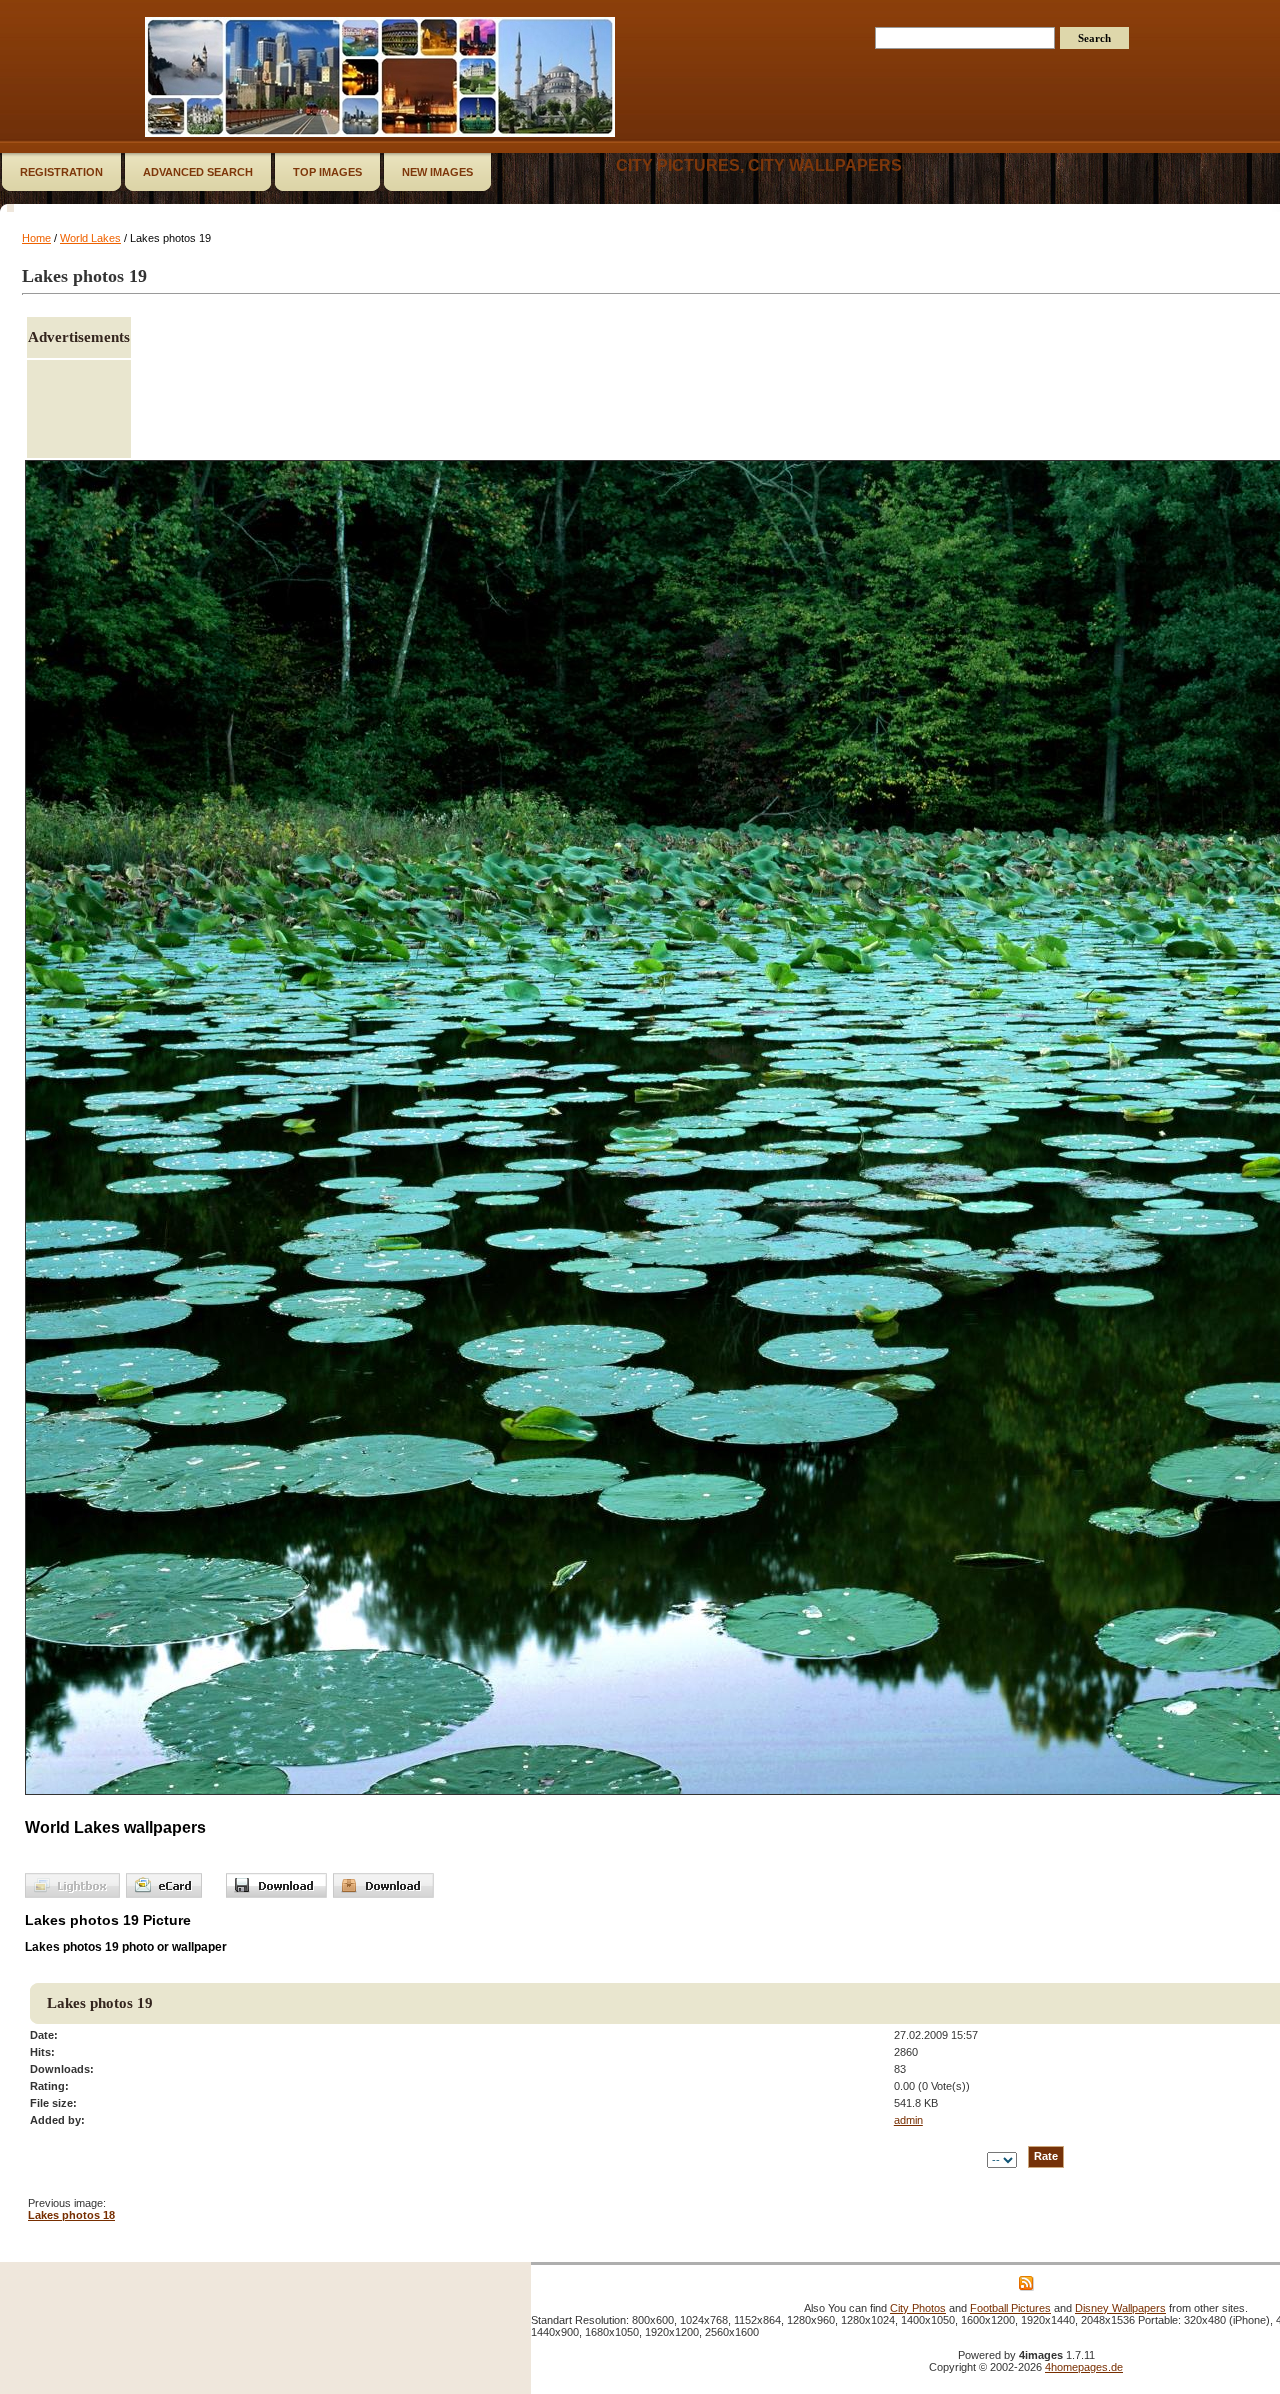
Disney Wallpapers (1120, 2308)
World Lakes (90, 238)
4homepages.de (1084, 2367)
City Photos (918, 2308)
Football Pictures (1010, 2308)
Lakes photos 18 (71, 2215)
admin (908, 2120)
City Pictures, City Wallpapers (759, 165)
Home (36, 238)
